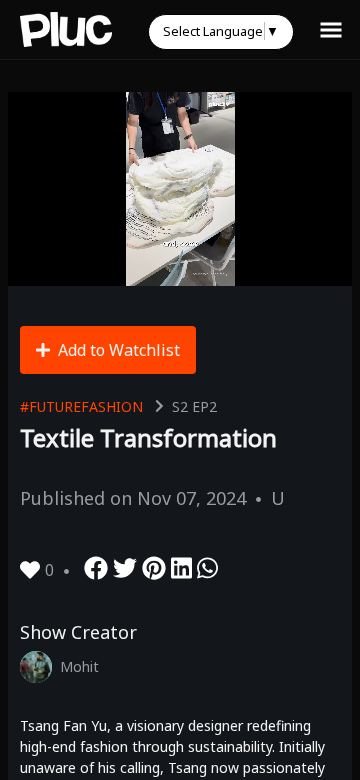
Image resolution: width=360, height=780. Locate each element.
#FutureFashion (81, 406)
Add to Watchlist (119, 350)
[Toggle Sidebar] (331, 29)
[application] (180, 189)
